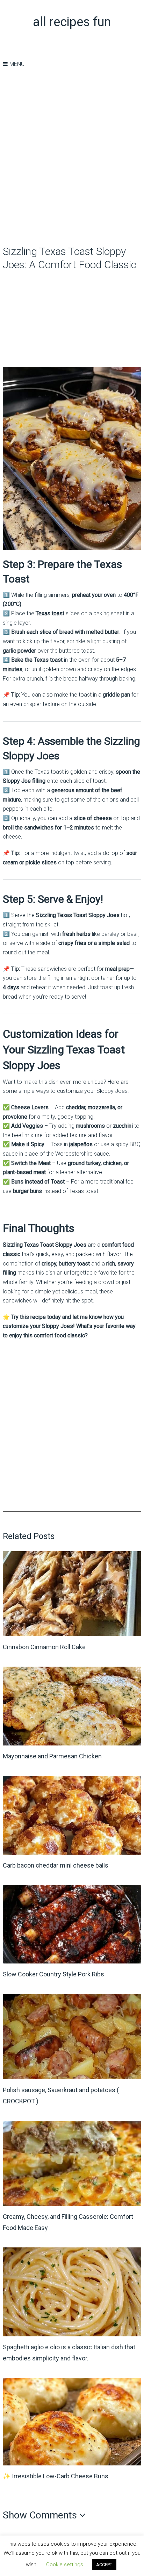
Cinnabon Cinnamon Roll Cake (44, 1647)
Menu (17, 64)
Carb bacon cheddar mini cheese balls (56, 1865)
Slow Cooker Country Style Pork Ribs (53, 1974)
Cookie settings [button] (65, 2564)
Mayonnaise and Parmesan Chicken (52, 1756)
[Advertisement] (72, 161)
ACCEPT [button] (104, 2565)
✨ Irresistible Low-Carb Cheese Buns (56, 2476)
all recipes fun (72, 22)
